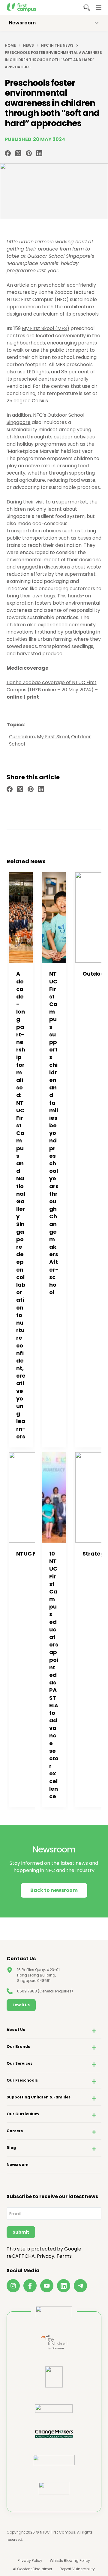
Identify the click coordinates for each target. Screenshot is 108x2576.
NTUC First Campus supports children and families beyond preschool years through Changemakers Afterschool (54, 1133)
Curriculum (22, 737)
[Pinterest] (29, 153)
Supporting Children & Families (39, 2097)
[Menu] (99, 8)
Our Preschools (22, 2080)
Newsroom (18, 2165)
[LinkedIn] (39, 153)
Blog (11, 2148)
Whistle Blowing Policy (70, 2561)
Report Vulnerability (77, 2569)
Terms (64, 2256)
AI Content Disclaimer (33, 2569)
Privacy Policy (30, 2561)
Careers (15, 2131)
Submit (21, 2232)
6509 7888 (27, 1991)
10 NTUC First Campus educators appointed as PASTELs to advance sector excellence (54, 1675)
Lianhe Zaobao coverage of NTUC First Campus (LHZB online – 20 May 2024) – (52, 690)
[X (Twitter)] (18, 153)
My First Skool (53, 737)
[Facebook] (8, 153)
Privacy (46, 2256)
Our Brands (18, 2046)
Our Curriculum (23, 2114)
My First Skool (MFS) (46, 328)
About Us (16, 2030)
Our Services (19, 2063)
